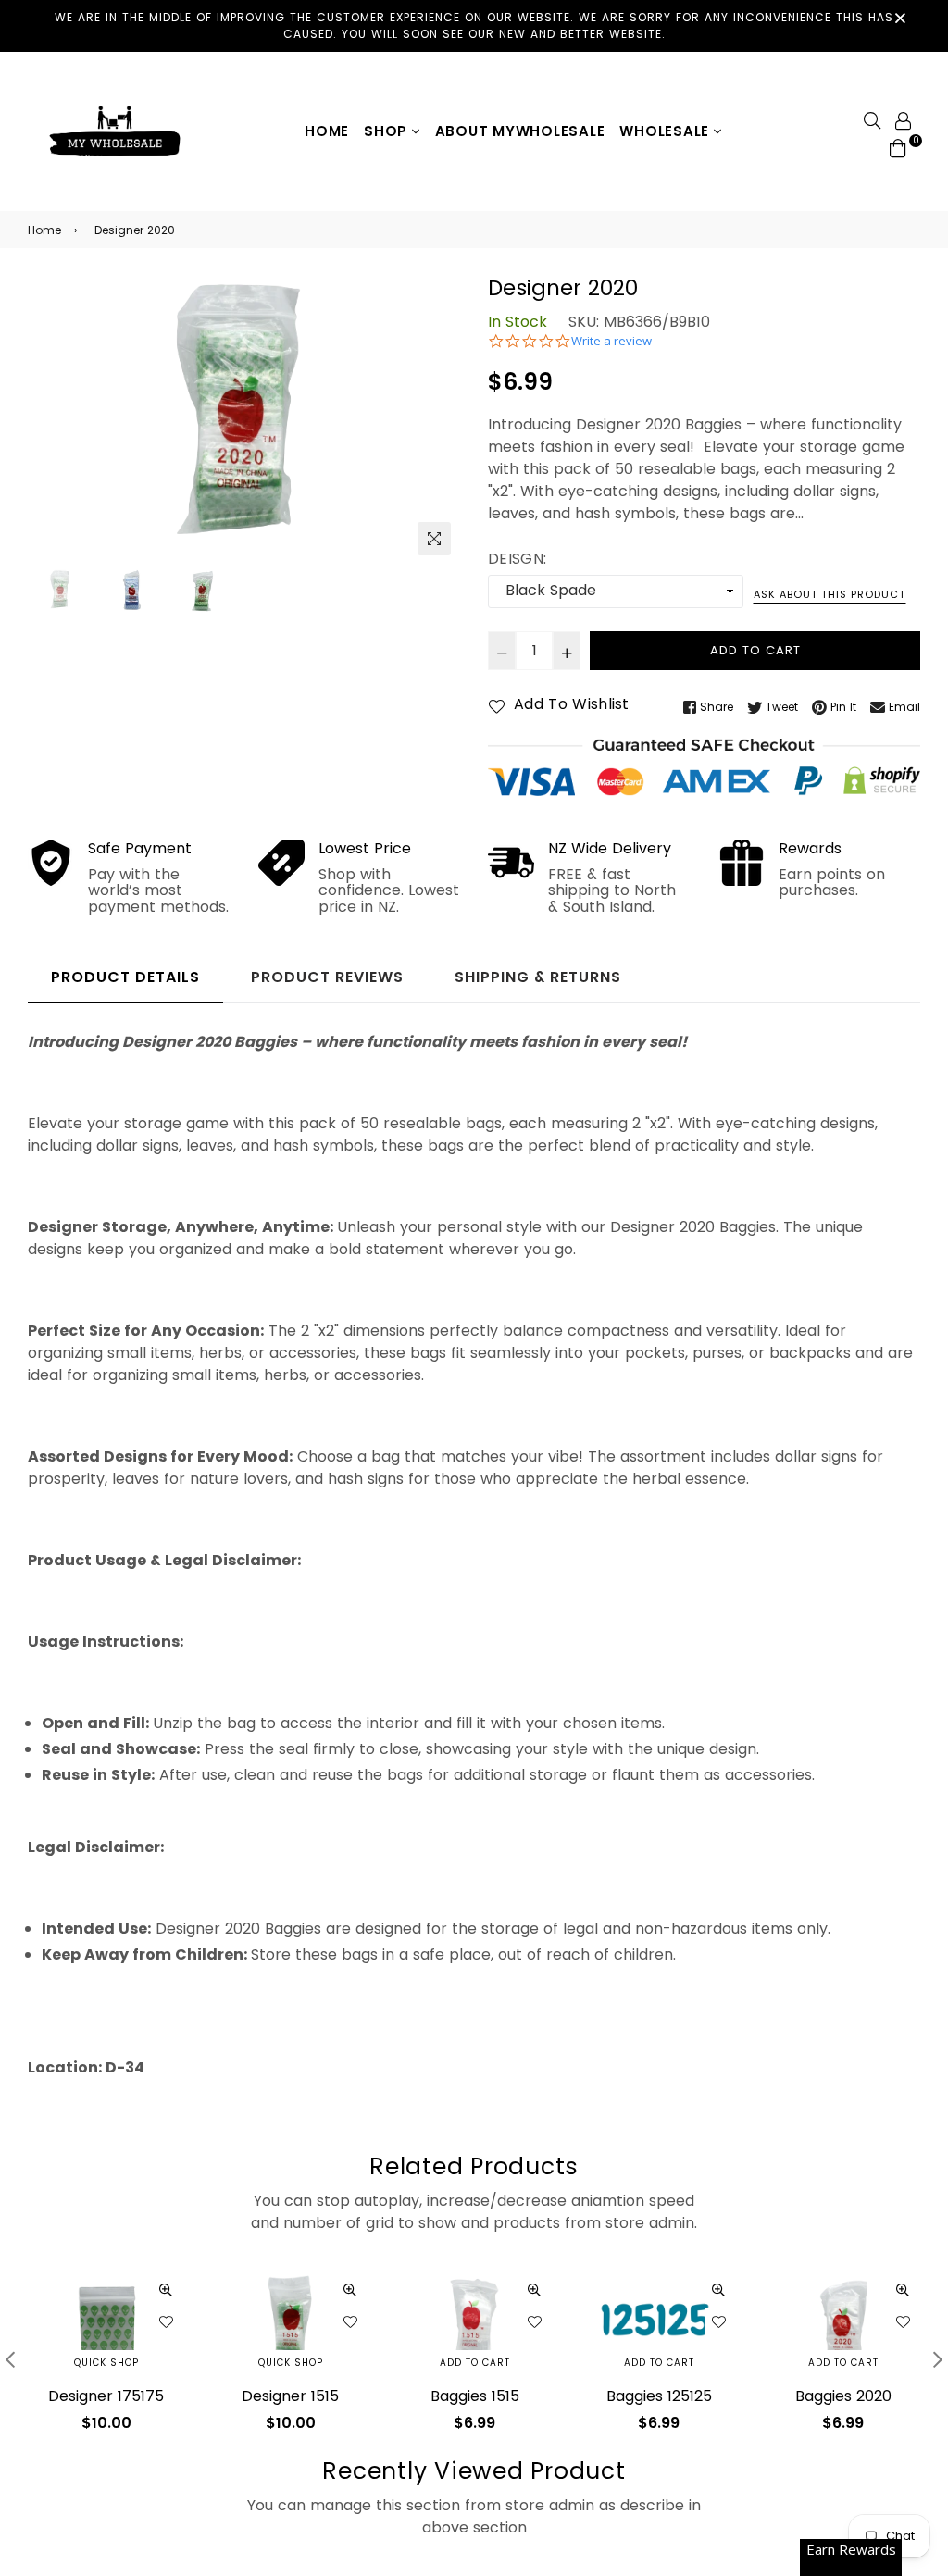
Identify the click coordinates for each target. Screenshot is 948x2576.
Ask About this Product (829, 594)
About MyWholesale (520, 131)
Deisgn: (517, 559)
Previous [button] (51, 420)
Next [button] (437, 420)
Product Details (125, 977)
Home (327, 131)
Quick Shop (106, 2363)
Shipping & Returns (538, 977)
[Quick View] (166, 2290)
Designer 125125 (843, 2396)
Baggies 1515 (291, 2396)
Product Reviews (327, 977)
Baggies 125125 (475, 2396)
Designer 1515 (106, 2396)
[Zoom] (434, 539)
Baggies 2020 (659, 2396)
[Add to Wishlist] (166, 2322)
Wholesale (667, 131)
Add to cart (291, 2363)
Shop (388, 131)
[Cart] (898, 148)
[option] (244, 420)
